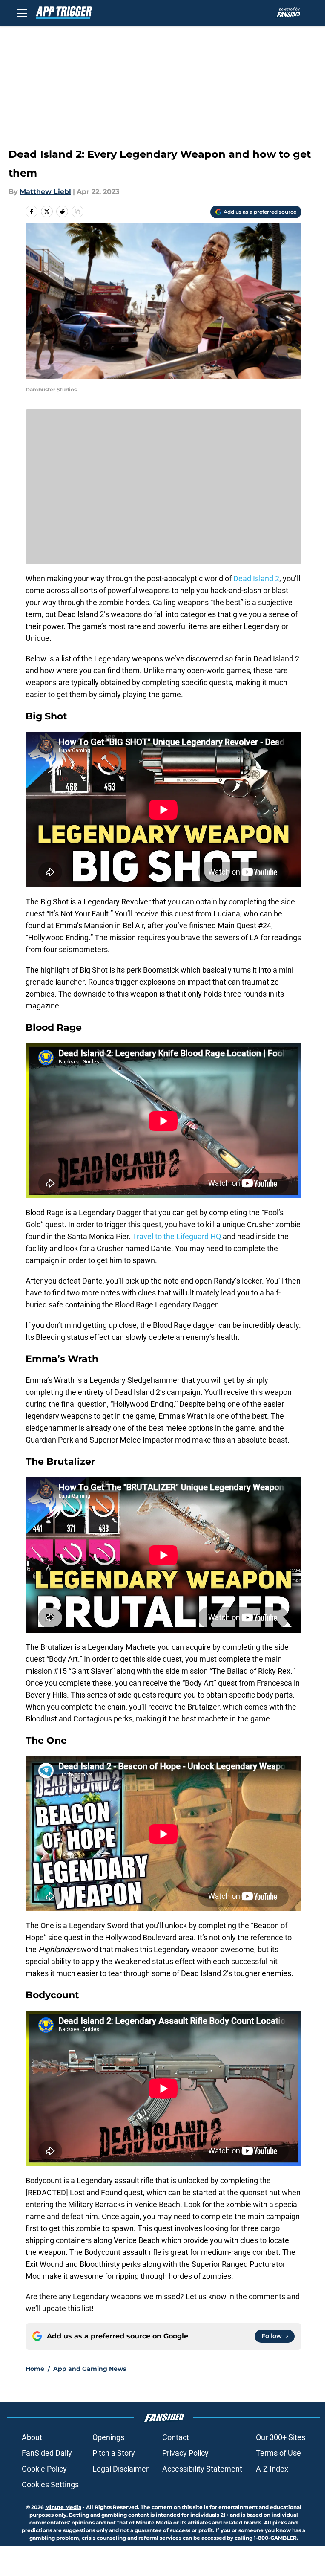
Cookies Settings (50, 2485)
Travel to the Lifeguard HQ (177, 1236)
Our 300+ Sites (281, 2437)
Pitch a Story (114, 2453)
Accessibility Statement (202, 2469)
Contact (176, 2437)
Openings (108, 2437)
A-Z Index (272, 2469)
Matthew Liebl (45, 192)
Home (35, 2369)
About (32, 2437)
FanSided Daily (47, 2453)
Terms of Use (278, 2453)
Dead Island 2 (256, 578)
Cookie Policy (44, 2469)
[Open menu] (22, 13)
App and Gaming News (90, 2369)
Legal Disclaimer (120, 2469)
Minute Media (63, 2507)
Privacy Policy (185, 2453)
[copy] (77, 212)
